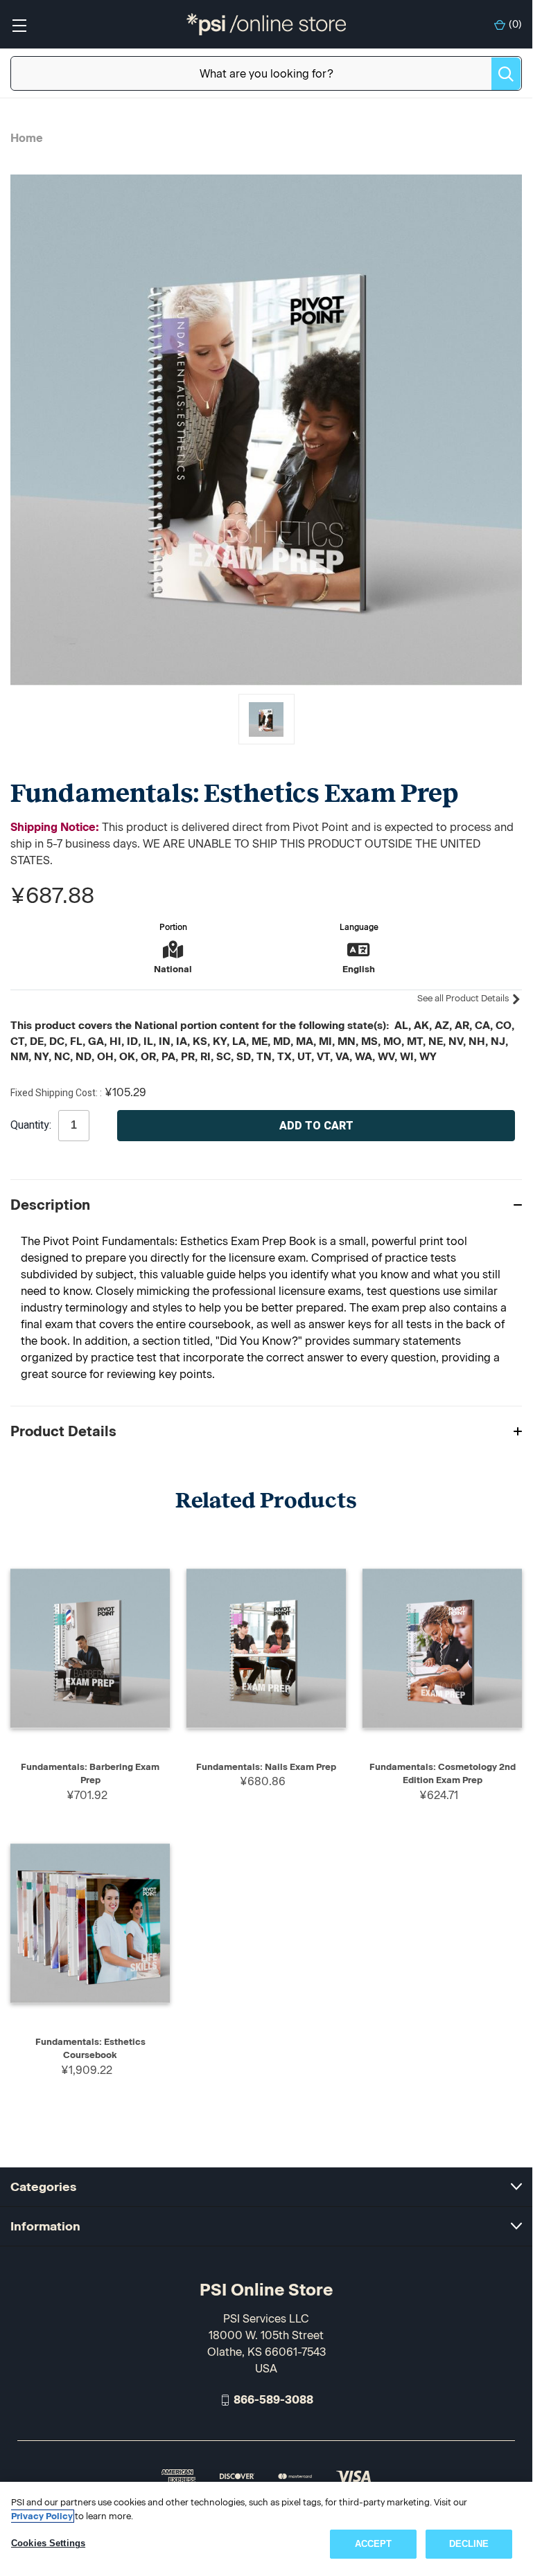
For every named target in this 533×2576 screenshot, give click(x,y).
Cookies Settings (48, 2543)
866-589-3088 (273, 2400)
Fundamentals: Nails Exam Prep (266, 1767)
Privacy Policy (42, 2516)
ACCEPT (374, 2544)
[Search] (506, 74)
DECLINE (469, 2544)
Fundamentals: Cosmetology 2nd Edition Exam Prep (443, 1774)
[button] (266, 1205)
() (515, 25)
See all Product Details (464, 998)
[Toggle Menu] (19, 25)
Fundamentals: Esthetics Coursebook (90, 2049)
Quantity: (31, 1125)
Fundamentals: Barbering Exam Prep (90, 1774)
